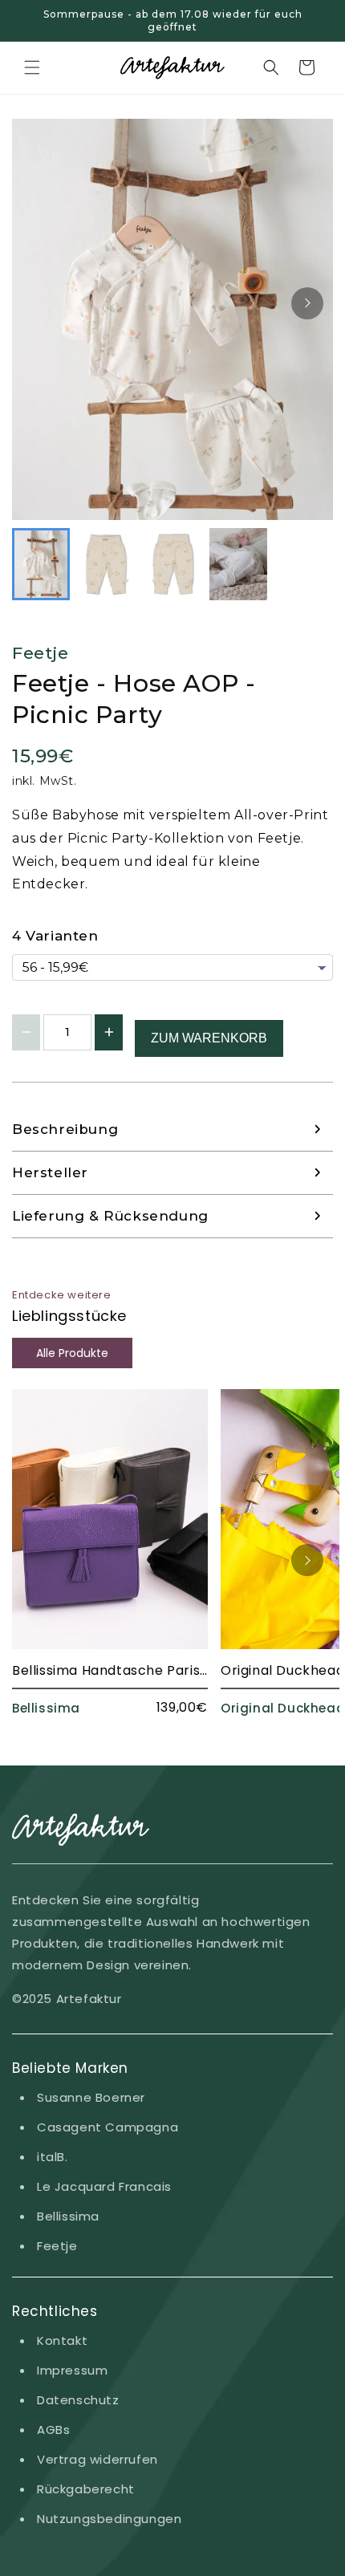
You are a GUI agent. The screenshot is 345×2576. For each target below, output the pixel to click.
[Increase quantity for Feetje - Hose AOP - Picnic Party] (109, 1032)
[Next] (307, 303)
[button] (32, 67)
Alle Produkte (72, 1353)
